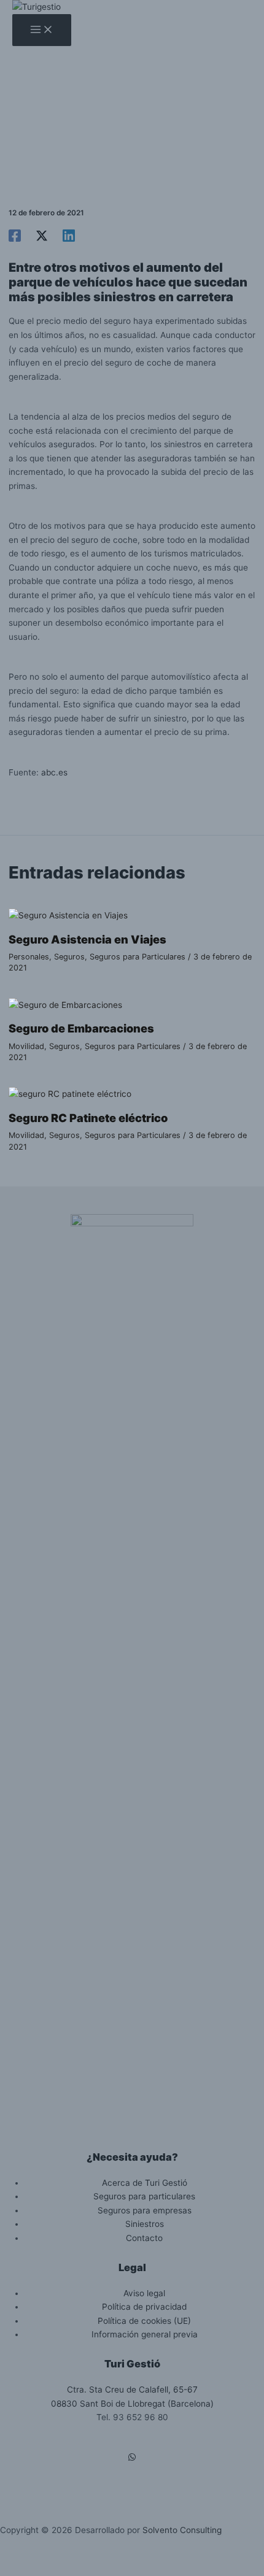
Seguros (69, 957)
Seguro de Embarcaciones (81, 1028)
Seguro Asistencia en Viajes (87, 939)
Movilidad (26, 1046)
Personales (29, 957)
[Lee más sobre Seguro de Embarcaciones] (65, 1005)
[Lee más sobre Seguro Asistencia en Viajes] (68, 915)
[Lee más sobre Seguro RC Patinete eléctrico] (70, 1094)
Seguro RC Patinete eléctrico (88, 1118)
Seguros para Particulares (138, 957)
